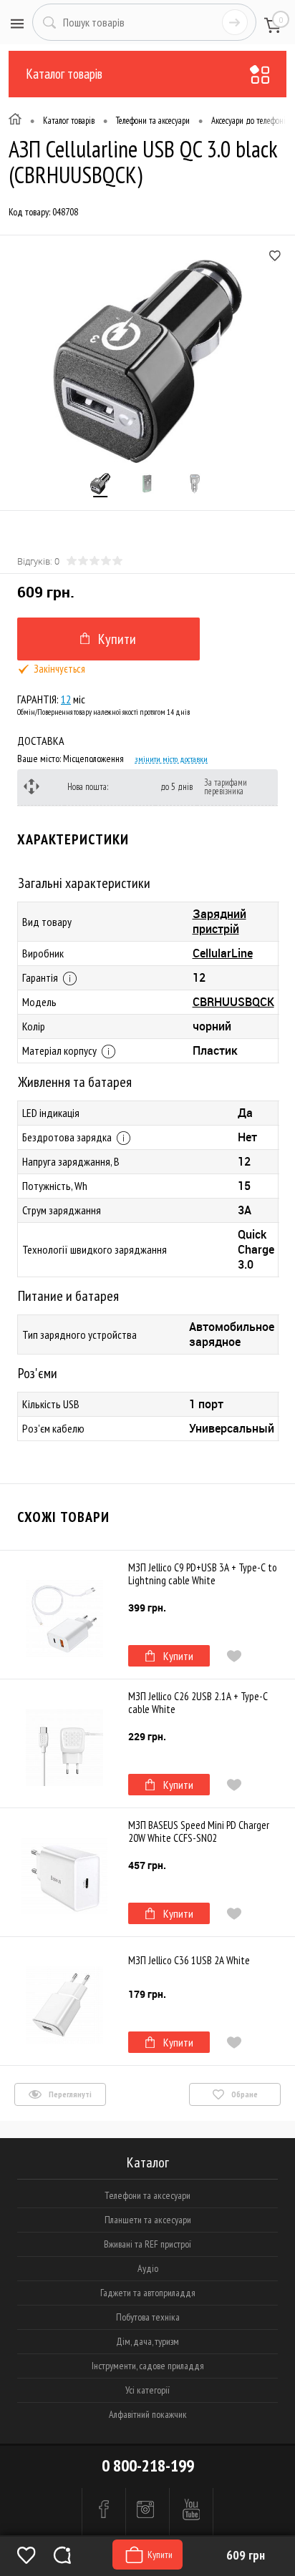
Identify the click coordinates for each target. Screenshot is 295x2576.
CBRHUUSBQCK (233, 1002)
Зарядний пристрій (219, 921)
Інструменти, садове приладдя (148, 2366)
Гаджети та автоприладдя (148, 2293)
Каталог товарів (64, 74)
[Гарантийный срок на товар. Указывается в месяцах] (70, 979)
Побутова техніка (148, 2317)
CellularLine (223, 953)
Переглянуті (69, 2094)
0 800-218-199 (148, 2465)
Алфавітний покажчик (148, 2414)
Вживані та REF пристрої (147, 2244)
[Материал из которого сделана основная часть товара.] (108, 1052)
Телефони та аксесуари (147, 2195)
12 (66, 699)
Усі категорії (147, 2390)
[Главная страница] (15, 121)
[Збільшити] (147, 361)
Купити (178, 1656)
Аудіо (148, 2268)
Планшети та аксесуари (148, 2220)
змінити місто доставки (171, 759)
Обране (244, 2094)
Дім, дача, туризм (147, 2341)
